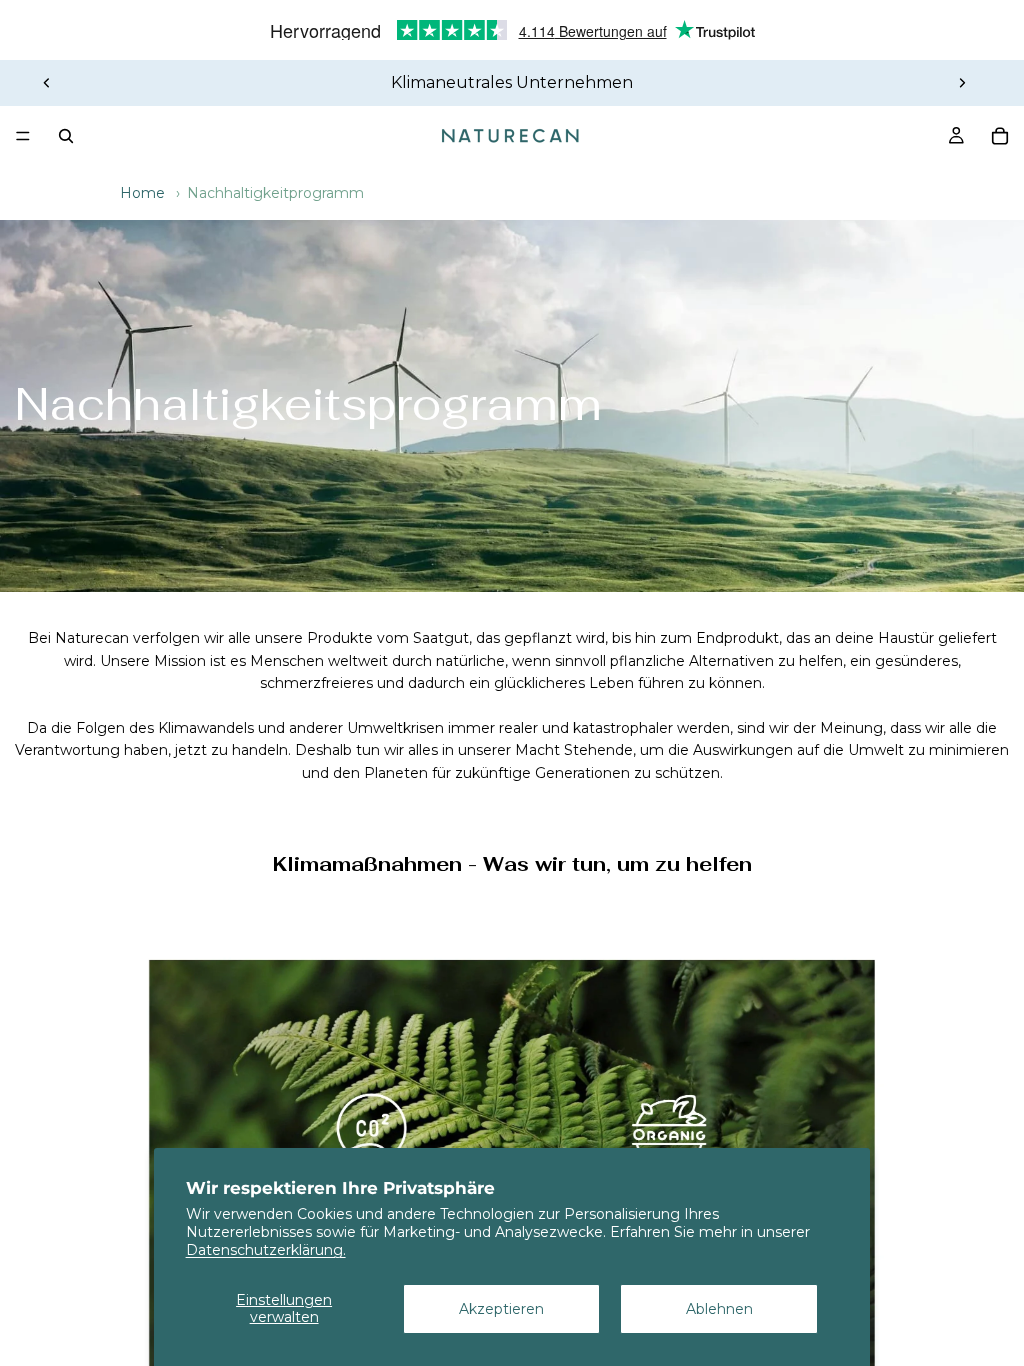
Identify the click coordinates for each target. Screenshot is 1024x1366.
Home (142, 193)
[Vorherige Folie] (47, 83)
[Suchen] (66, 136)
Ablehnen (719, 1309)
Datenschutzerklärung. (266, 1250)
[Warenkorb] (1000, 136)
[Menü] (23, 136)
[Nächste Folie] (962, 83)
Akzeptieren (501, 1309)
